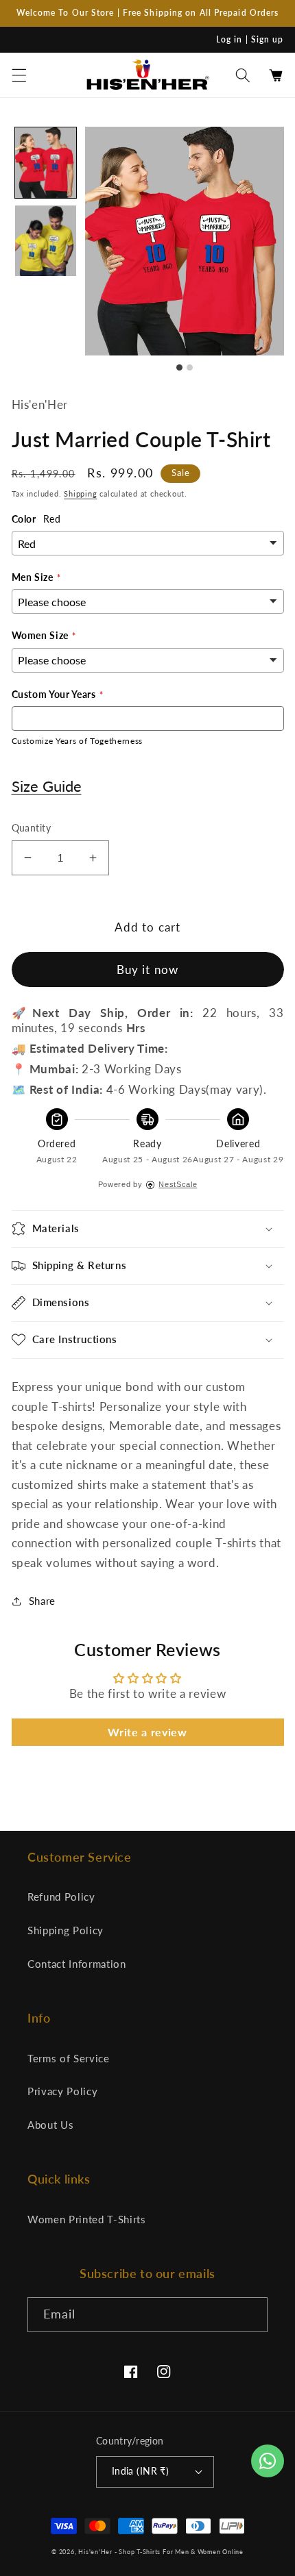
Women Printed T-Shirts (87, 2219)
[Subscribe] (250, 2315)
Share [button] (42, 1601)
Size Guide (47, 786)
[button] (19, 75)
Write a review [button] (147, 1732)
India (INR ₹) (141, 2471)
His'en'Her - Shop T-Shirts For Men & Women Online (161, 2552)
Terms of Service (69, 2058)
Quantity (32, 828)
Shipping (80, 493)
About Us (50, 2125)
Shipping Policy (66, 1930)
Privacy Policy (62, 2091)
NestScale (178, 1184)
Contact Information (77, 1964)
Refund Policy (61, 1897)
